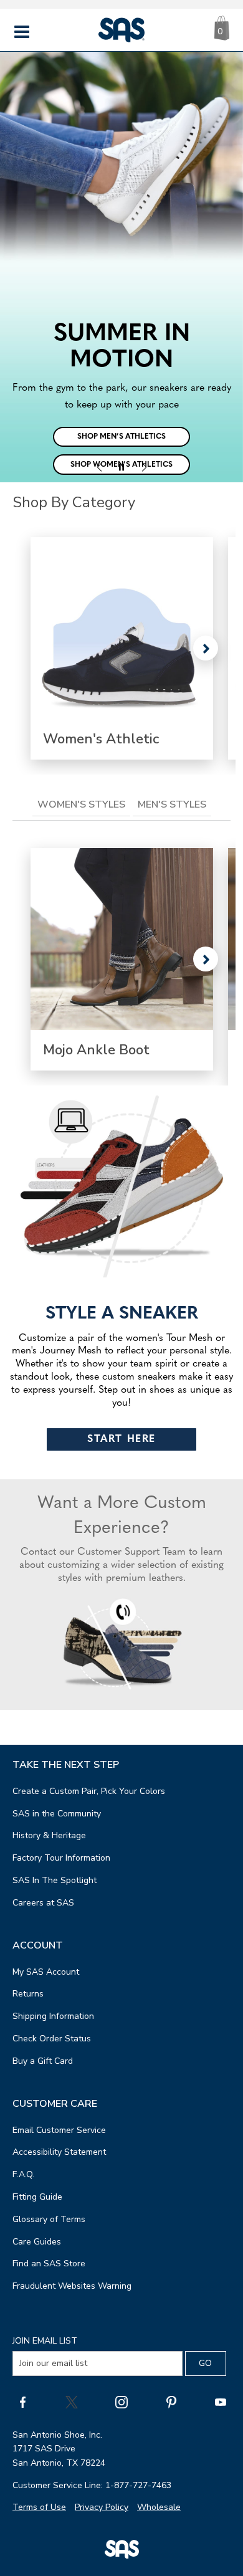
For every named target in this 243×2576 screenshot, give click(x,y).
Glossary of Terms (49, 2219)
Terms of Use (39, 2507)
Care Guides (37, 2242)
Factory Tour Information (61, 1858)
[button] (99, 467)
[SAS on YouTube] (221, 2402)
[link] (122, 648)
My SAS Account (46, 1972)
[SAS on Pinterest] (171, 2402)
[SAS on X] (72, 2402)
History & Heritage (49, 1835)
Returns (28, 1994)
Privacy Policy (102, 2507)
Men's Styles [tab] (172, 804)
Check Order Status (52, 2039)
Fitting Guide (37, 2197)
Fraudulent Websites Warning (72, 2286)
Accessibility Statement (59, 2152)
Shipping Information (53, 2016)
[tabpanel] (121, 959)
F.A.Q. (23, 2174)
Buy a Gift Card (43, 2061)
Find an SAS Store (49, 2264)
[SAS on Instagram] (121, 2402)
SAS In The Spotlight (55, 1880)
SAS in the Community (57, 1814)
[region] (121, 267)
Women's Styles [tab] (81, 804)
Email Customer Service (59, 2130)
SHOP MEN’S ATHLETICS (121, 437)
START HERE (121, 1439)
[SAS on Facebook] (22, 2402)
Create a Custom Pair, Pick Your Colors (89, 1791)
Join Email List (45, 2341)
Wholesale (159, 2507)
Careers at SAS (43, 1903)
